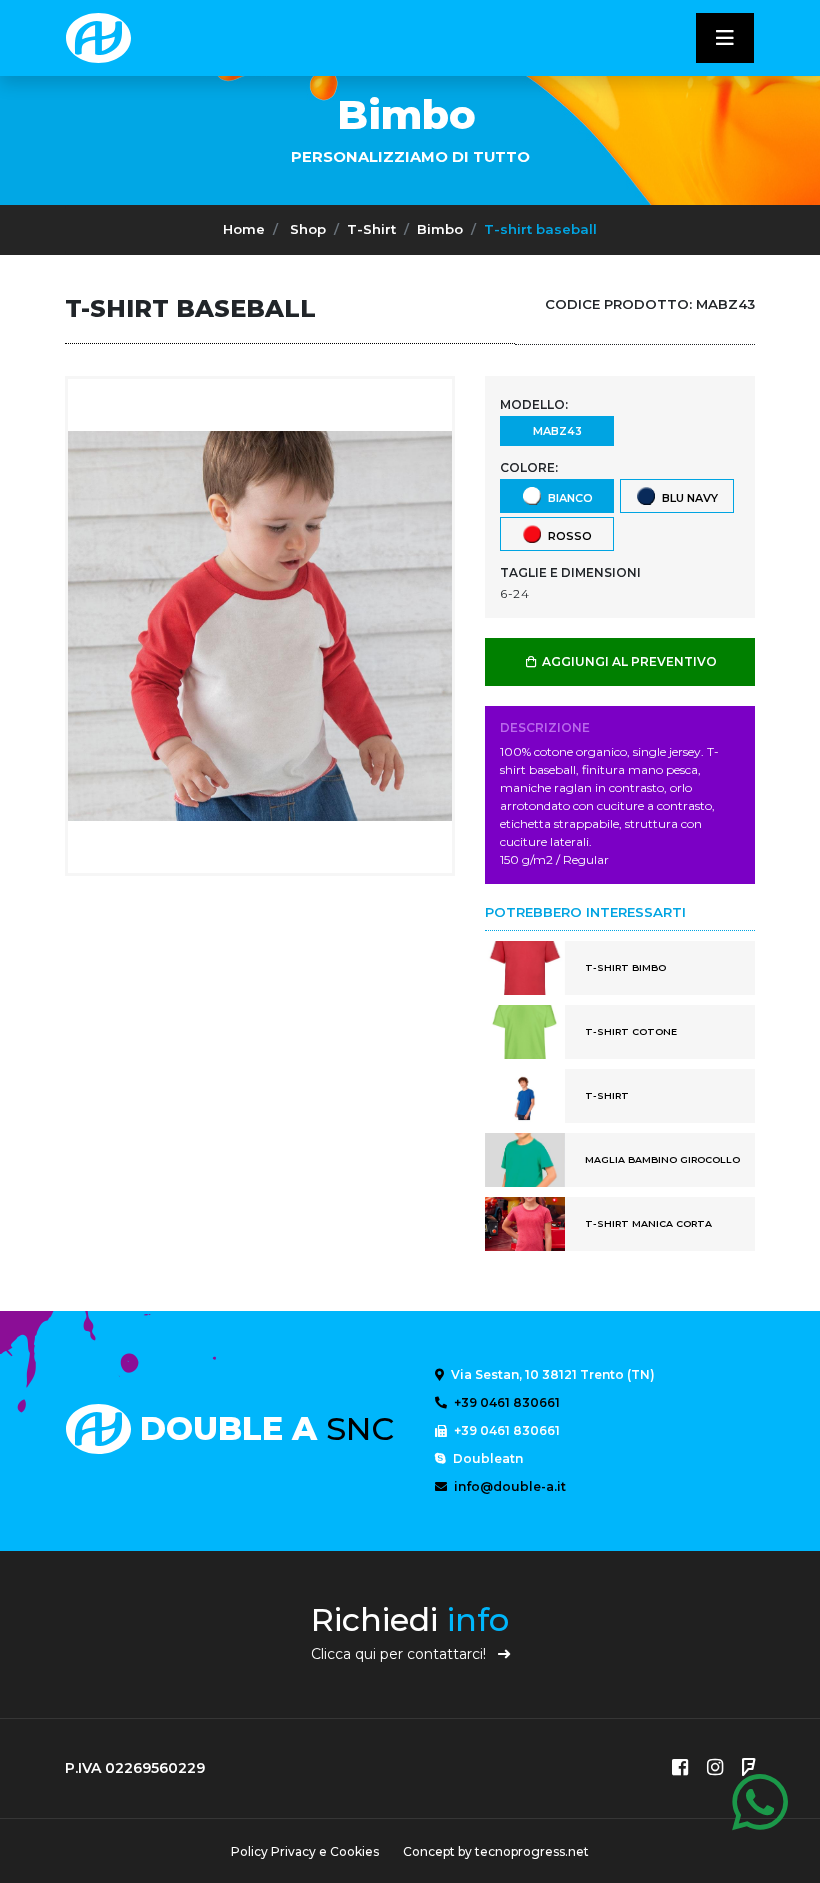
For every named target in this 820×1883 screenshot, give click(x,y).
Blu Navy (687, 497)
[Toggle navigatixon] (725, 38)
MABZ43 (557, 431)
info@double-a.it (508, 1486)
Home (244, 229)
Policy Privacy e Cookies (305, 1851)
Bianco (567, 497)
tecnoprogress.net (532, 1851)
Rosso (567, 535)
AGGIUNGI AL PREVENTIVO (628, 661)
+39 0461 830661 (505, 1402)
